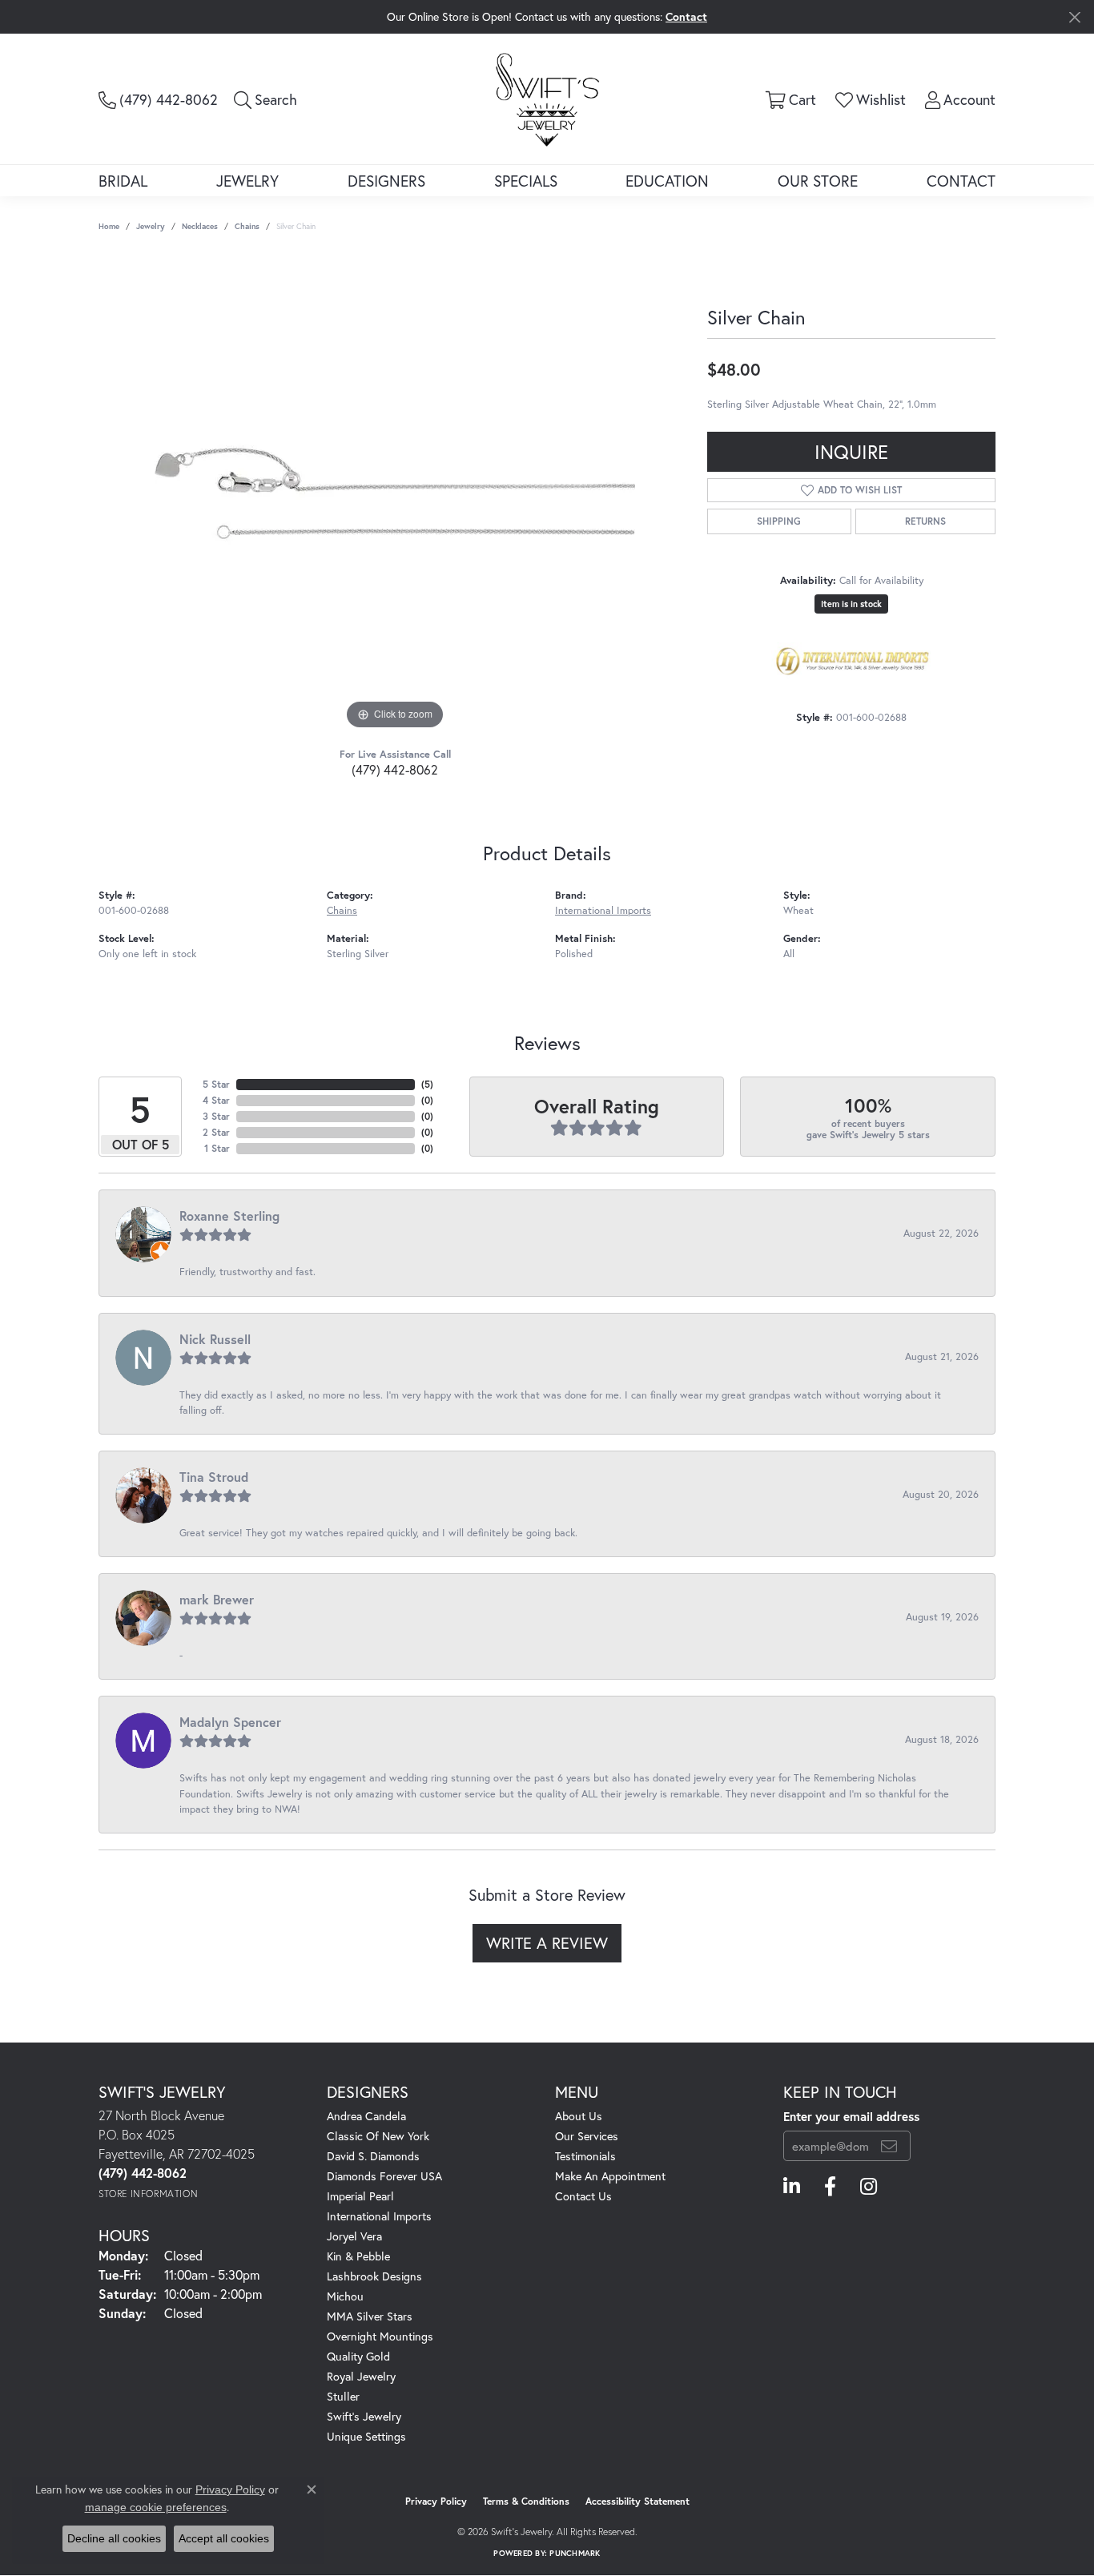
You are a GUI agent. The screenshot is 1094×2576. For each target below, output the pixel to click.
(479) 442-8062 (395, 769)
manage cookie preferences (156, 2507)
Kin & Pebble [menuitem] (358, 2256)
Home (109, 226)
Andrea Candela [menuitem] (366, 2116)
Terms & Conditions (526, 2501)
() (427, 1084)
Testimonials (585, 2156)
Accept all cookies (224, 2538)
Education (667, 181)
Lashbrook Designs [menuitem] (374, 2276)
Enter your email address (851, 2116)
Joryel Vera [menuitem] (354, 2236)
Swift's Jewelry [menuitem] (364, 2416)
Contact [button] (686, 16)
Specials (526, 181)
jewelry (151, 226)
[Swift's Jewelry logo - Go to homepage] (547, 99)
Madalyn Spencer (230, 1722)
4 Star (216, 1100)
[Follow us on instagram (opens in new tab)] (869, 2187)
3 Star (216, 1116)
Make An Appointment (610, 2176)
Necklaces (200, 226)
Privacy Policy (436, 2501)
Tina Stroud (214, 1477)
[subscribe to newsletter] (889, 2146)
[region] (395, 493)
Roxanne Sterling (229, 1216)
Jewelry (247, 181)
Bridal (123, 181)
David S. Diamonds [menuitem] (373, 2156)
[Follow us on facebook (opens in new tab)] (830, 2187)
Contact (961, 181)
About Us (579, 2116)
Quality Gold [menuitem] (358, 2356)
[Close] (1074, 17)
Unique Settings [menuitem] (366, 2436)
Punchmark (575, 2553)
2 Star (216, 1132)
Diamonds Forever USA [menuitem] (384, 2176)
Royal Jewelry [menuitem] (361, 2376)
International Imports (603, 910)
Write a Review (547, 1943)
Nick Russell (215, 1339)
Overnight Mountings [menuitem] (380, 2336)
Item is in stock (851, 604)
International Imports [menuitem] (379, 2216)
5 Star (216, 1084)
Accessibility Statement (637, 2501)
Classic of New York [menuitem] (378, 2136)
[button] (265, 99)
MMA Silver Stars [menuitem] (370, 2316)
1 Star (217, 1148)
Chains (247, 226)
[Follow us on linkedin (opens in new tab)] (792, 2187)
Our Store (818, 181)
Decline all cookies (114, 2538)
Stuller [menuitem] (343, 2396)
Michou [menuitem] (345, 2296)
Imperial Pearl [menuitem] (360, 2196)
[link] (158, 99)
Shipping (779, 521)
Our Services (587, 2136)
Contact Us (583, 2196)
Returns (925, 521)
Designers (386, 181)
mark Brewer (217, 1599)
